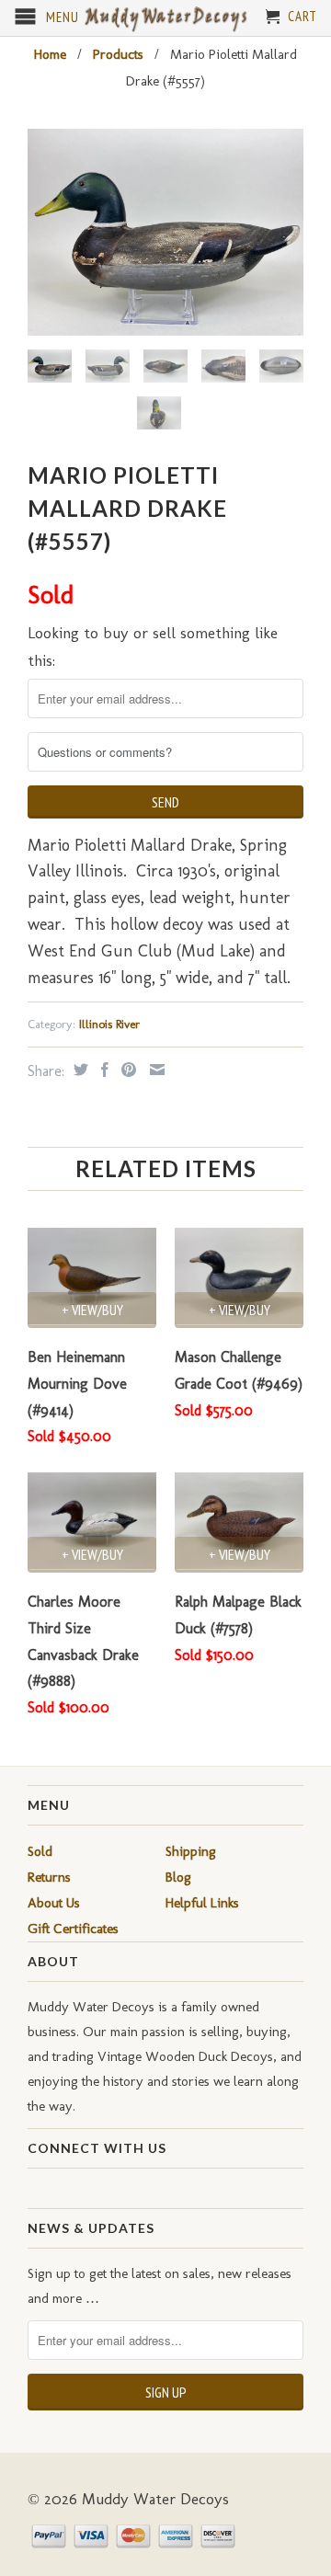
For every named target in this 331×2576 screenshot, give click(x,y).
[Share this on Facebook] (103, 1070)
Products (118, 54)
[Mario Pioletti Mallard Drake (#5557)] (165, 232)
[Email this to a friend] (155, 1070)
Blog (178, 1877)
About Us (54, 1903)
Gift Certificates (73, 1929)
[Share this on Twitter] (79, 1070)
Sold (40, 1851)
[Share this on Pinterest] (126, 1070)
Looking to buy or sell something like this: (153, 647)
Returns (49, 1877)
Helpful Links (202, 1903)
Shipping (191, 1851)
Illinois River (109, 1024)
